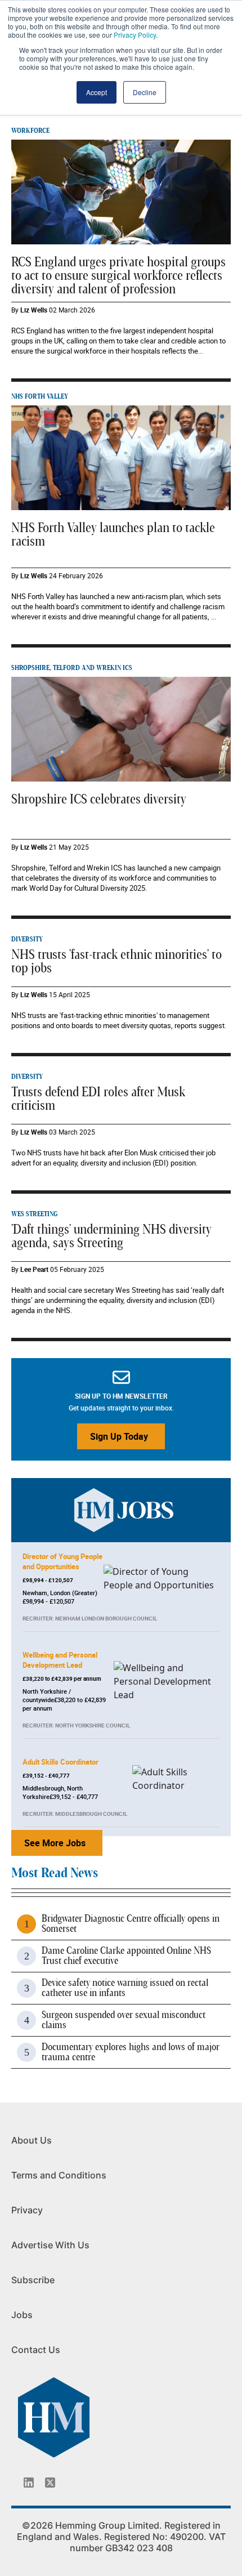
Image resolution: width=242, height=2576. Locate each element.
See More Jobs (55, 1843)
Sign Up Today (119, 1436)
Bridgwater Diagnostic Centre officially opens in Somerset (131, 1924)
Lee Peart (34, 1269)
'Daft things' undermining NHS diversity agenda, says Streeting (111, 1236)
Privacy (27, 2210)
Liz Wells (34, 310)
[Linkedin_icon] (29, 2483)
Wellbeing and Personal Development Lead (60, 1660)
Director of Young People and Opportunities (62, 1561)
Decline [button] (145, 92)
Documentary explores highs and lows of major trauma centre (131, 2052)
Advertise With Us (50, 2245)
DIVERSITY (27, 939)
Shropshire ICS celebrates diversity (99, 800)
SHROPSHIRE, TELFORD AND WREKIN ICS (72, 668)
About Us (32, 2140)
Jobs (22, 2315)
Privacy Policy (135, 35)
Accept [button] (97, 92)
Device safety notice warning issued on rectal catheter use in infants (125, 1988)
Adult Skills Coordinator (60, 1762)
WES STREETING (34, 1214)
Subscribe (33, 2280)
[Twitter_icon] (50, 2483)
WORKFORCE (30, 131)
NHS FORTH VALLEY (40, 396)
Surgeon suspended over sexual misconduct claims (124, 2020)
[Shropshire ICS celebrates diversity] (121, 728)
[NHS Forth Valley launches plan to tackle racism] (121, 457)
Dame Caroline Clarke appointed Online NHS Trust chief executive (126, 1956)
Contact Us (36, 2350)
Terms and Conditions (59, 2175)
